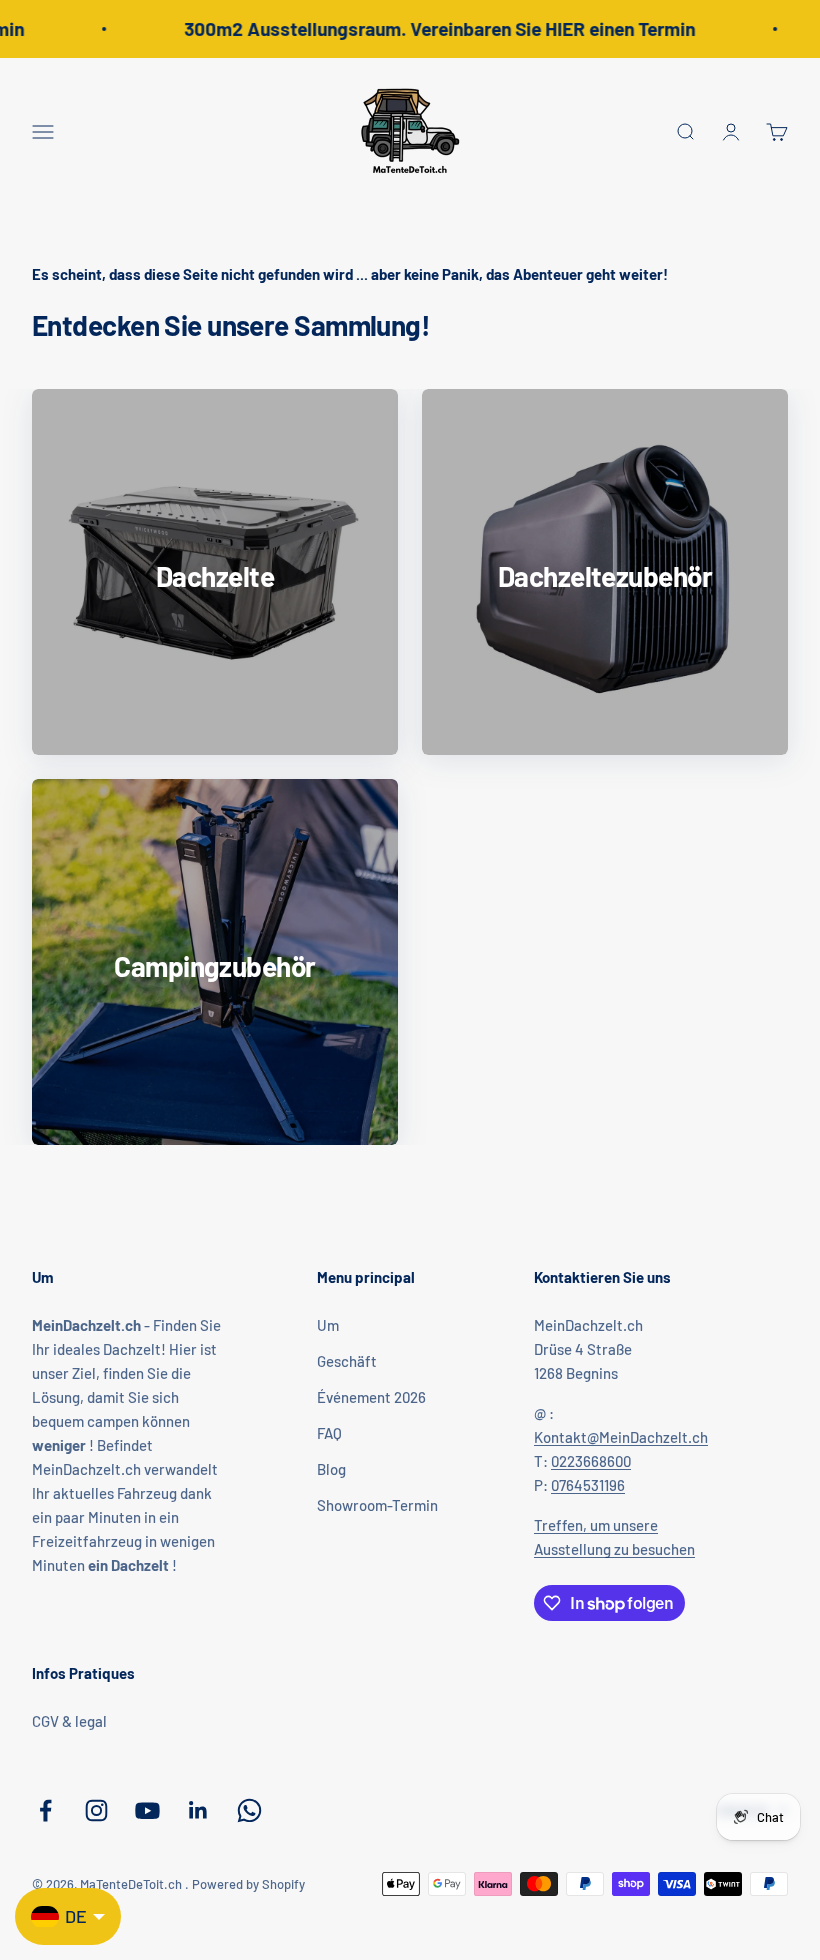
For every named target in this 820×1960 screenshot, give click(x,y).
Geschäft (347, 1361)
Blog (331, 1469)
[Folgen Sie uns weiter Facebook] (45, 1810)
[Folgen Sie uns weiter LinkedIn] (198, 1810)
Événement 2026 (371, 1397)
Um (328, 1325)
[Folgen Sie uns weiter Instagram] (96, 1810)
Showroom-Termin (377, 1505)
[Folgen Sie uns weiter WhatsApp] (249, 1810)
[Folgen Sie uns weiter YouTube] (147, 1810)
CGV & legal (69, 1721)
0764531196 (588, 1485)
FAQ (329, 1433)
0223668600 (591, 1461)
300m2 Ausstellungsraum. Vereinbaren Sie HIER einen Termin (430, 28)
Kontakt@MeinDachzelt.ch (621, 1437)
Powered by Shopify (248, 1884)
